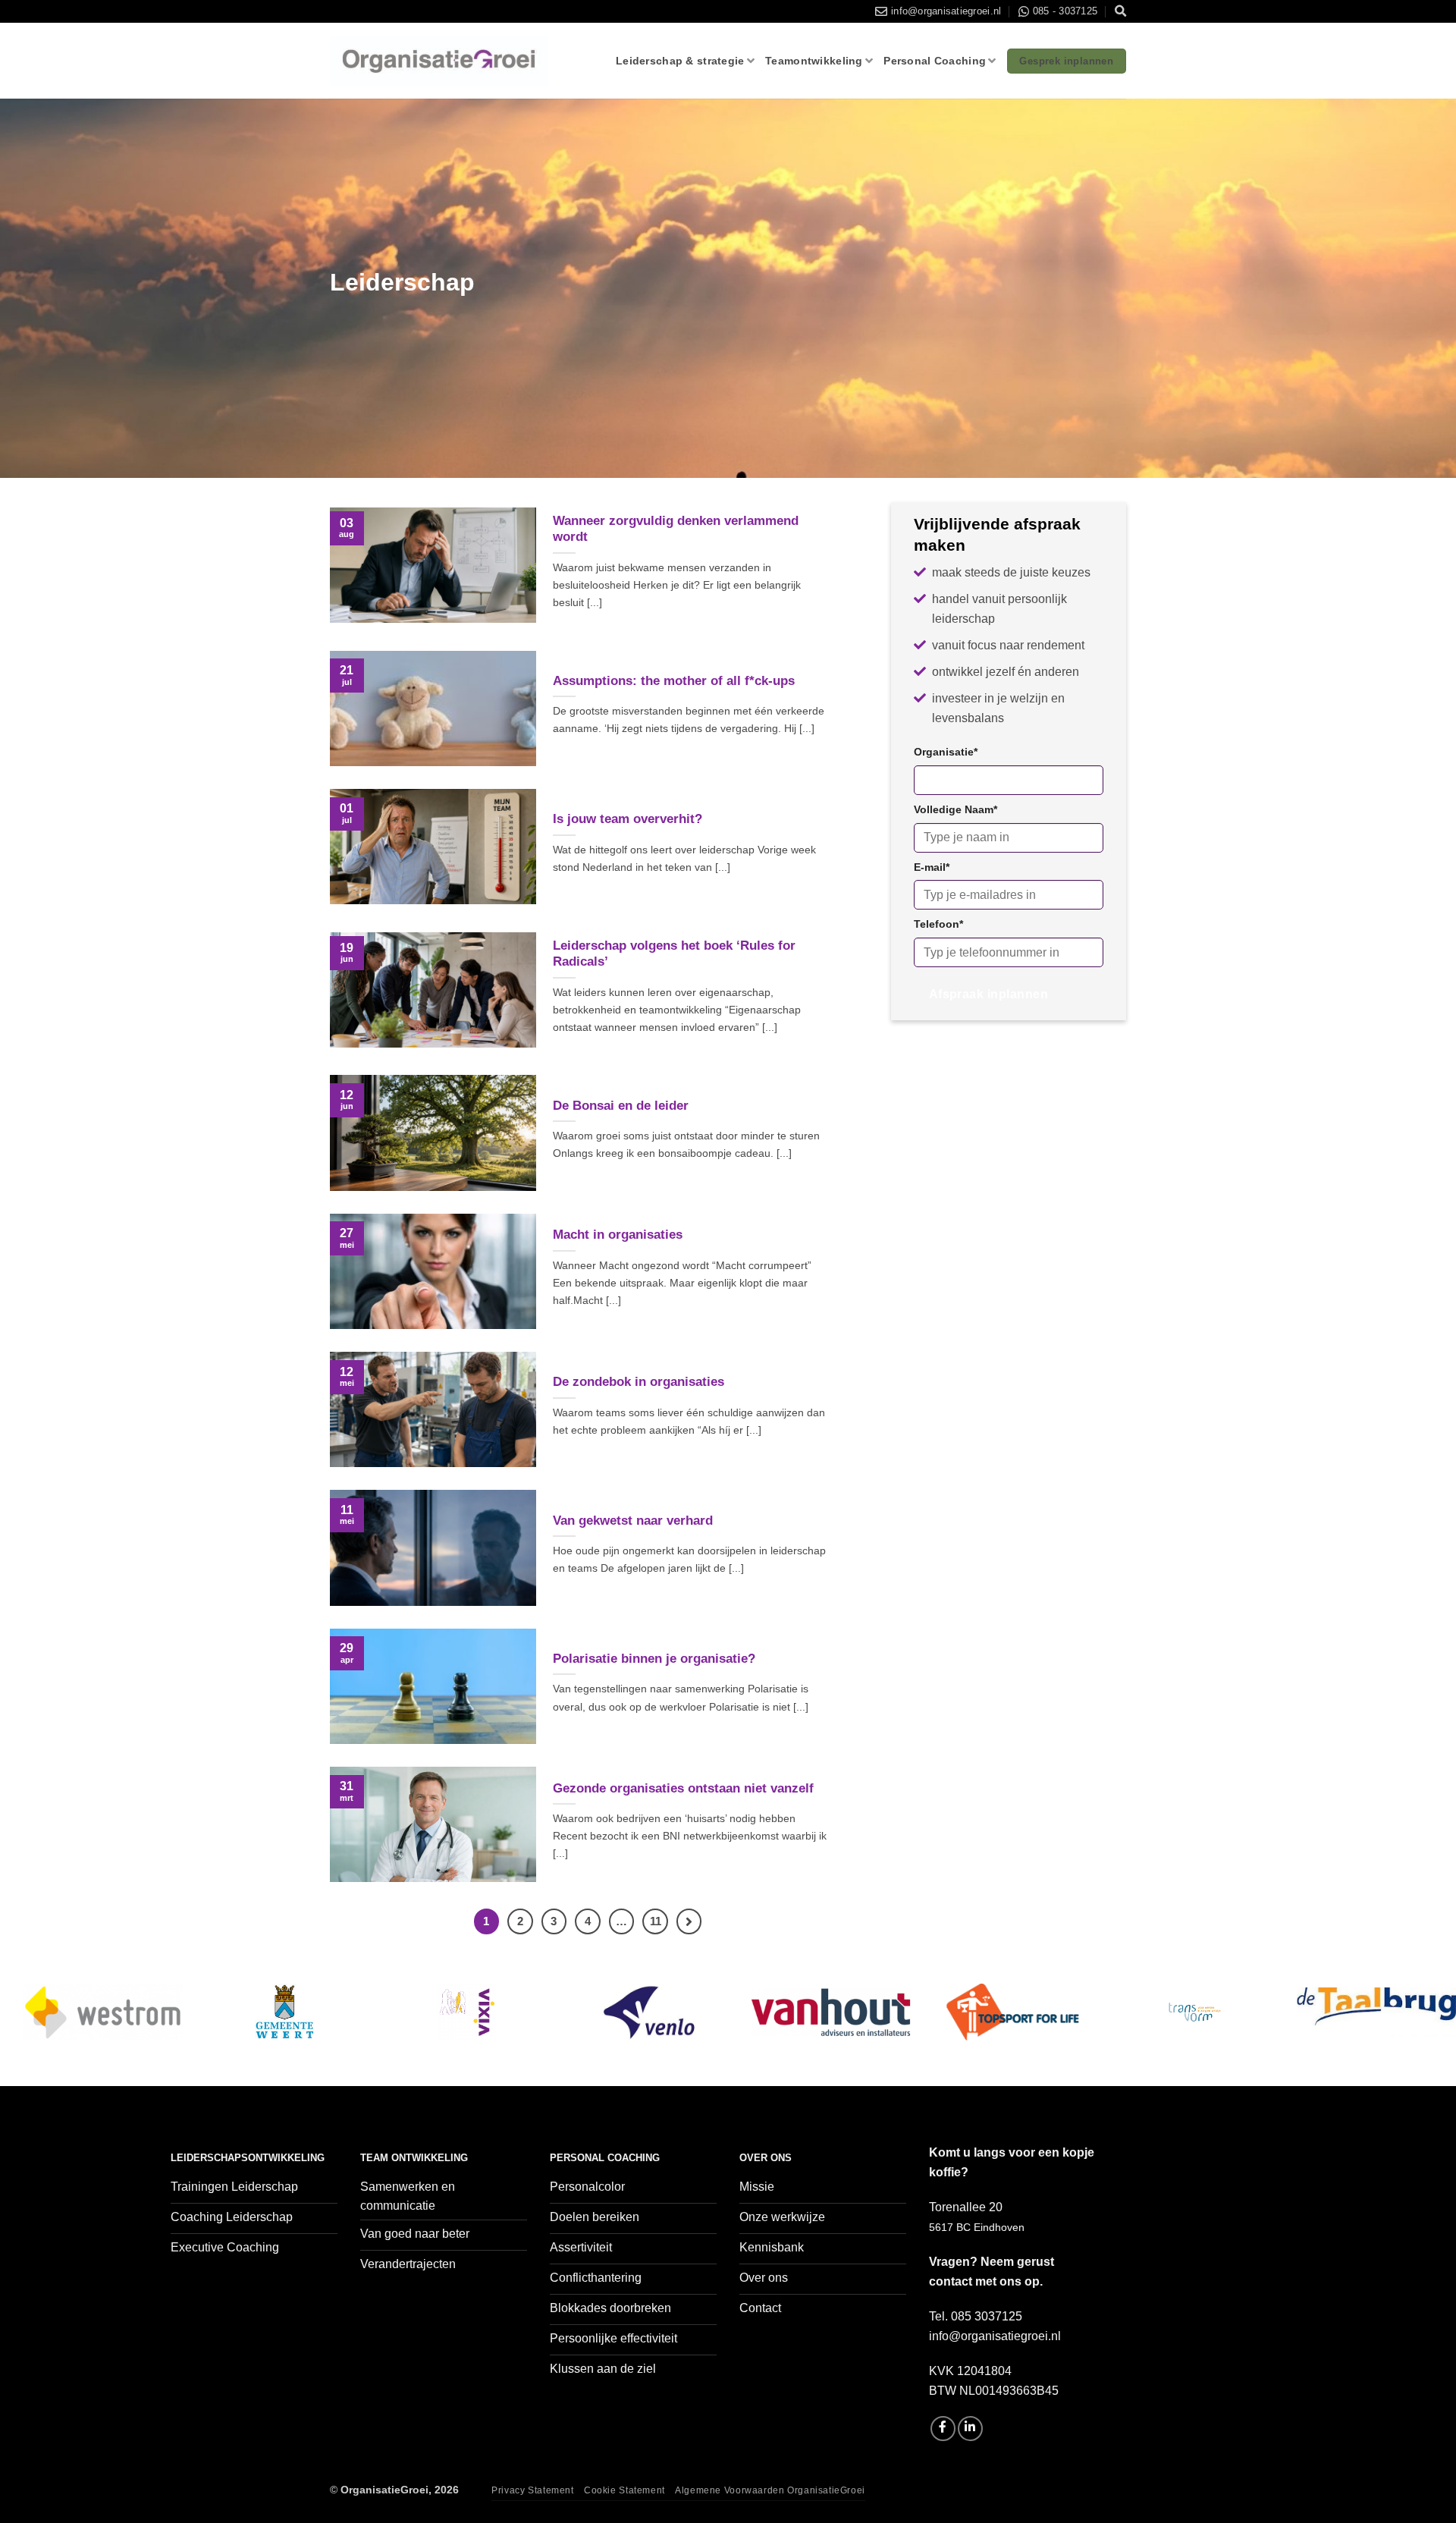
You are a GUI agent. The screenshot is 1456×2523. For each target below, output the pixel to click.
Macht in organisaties (618, 1235)
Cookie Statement (624, 2490)
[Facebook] (943, 2429)
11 (656, 1921)
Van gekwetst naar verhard (633, 1521)
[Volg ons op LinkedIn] (970, 2429)
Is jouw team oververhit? (628, 819)
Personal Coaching (935, 61)
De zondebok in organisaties (639, 1382)
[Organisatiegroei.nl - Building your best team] (439, 61)
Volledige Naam (955, 809)
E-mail (932, 867)
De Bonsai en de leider (621, 1106)
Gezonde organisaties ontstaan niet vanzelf (683, 1788)
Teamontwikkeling (814, 61)
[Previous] (49, 2030)
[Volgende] (689, 1921)
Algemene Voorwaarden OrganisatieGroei (770, 2490)
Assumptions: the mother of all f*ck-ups (674, 681)
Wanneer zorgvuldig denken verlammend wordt (676, 529)
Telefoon (938, 924)
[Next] (1407, 2030)
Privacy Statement (532, 2490)
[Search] (1120, 11)
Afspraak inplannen (988, 994)
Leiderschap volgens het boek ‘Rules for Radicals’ (674, 954)
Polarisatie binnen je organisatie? (654, 1659)
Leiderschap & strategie (680, 61)
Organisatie (946, 752)
